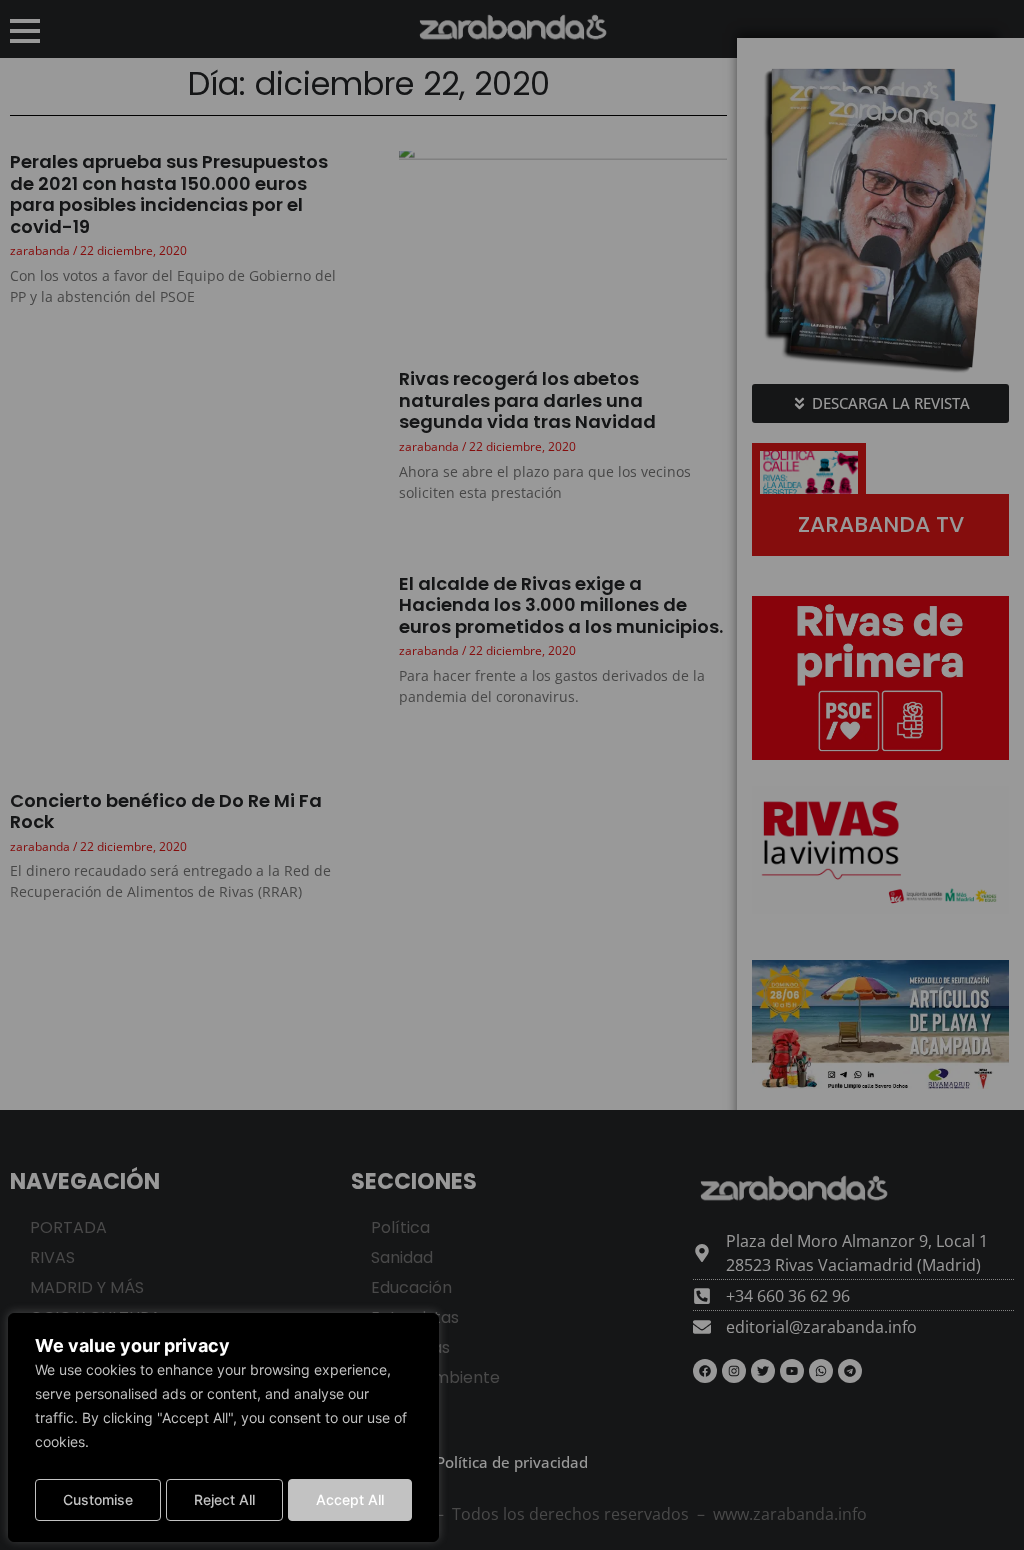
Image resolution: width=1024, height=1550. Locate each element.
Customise (98, 1499)
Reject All (224, 1499)
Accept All (350, 1499)
